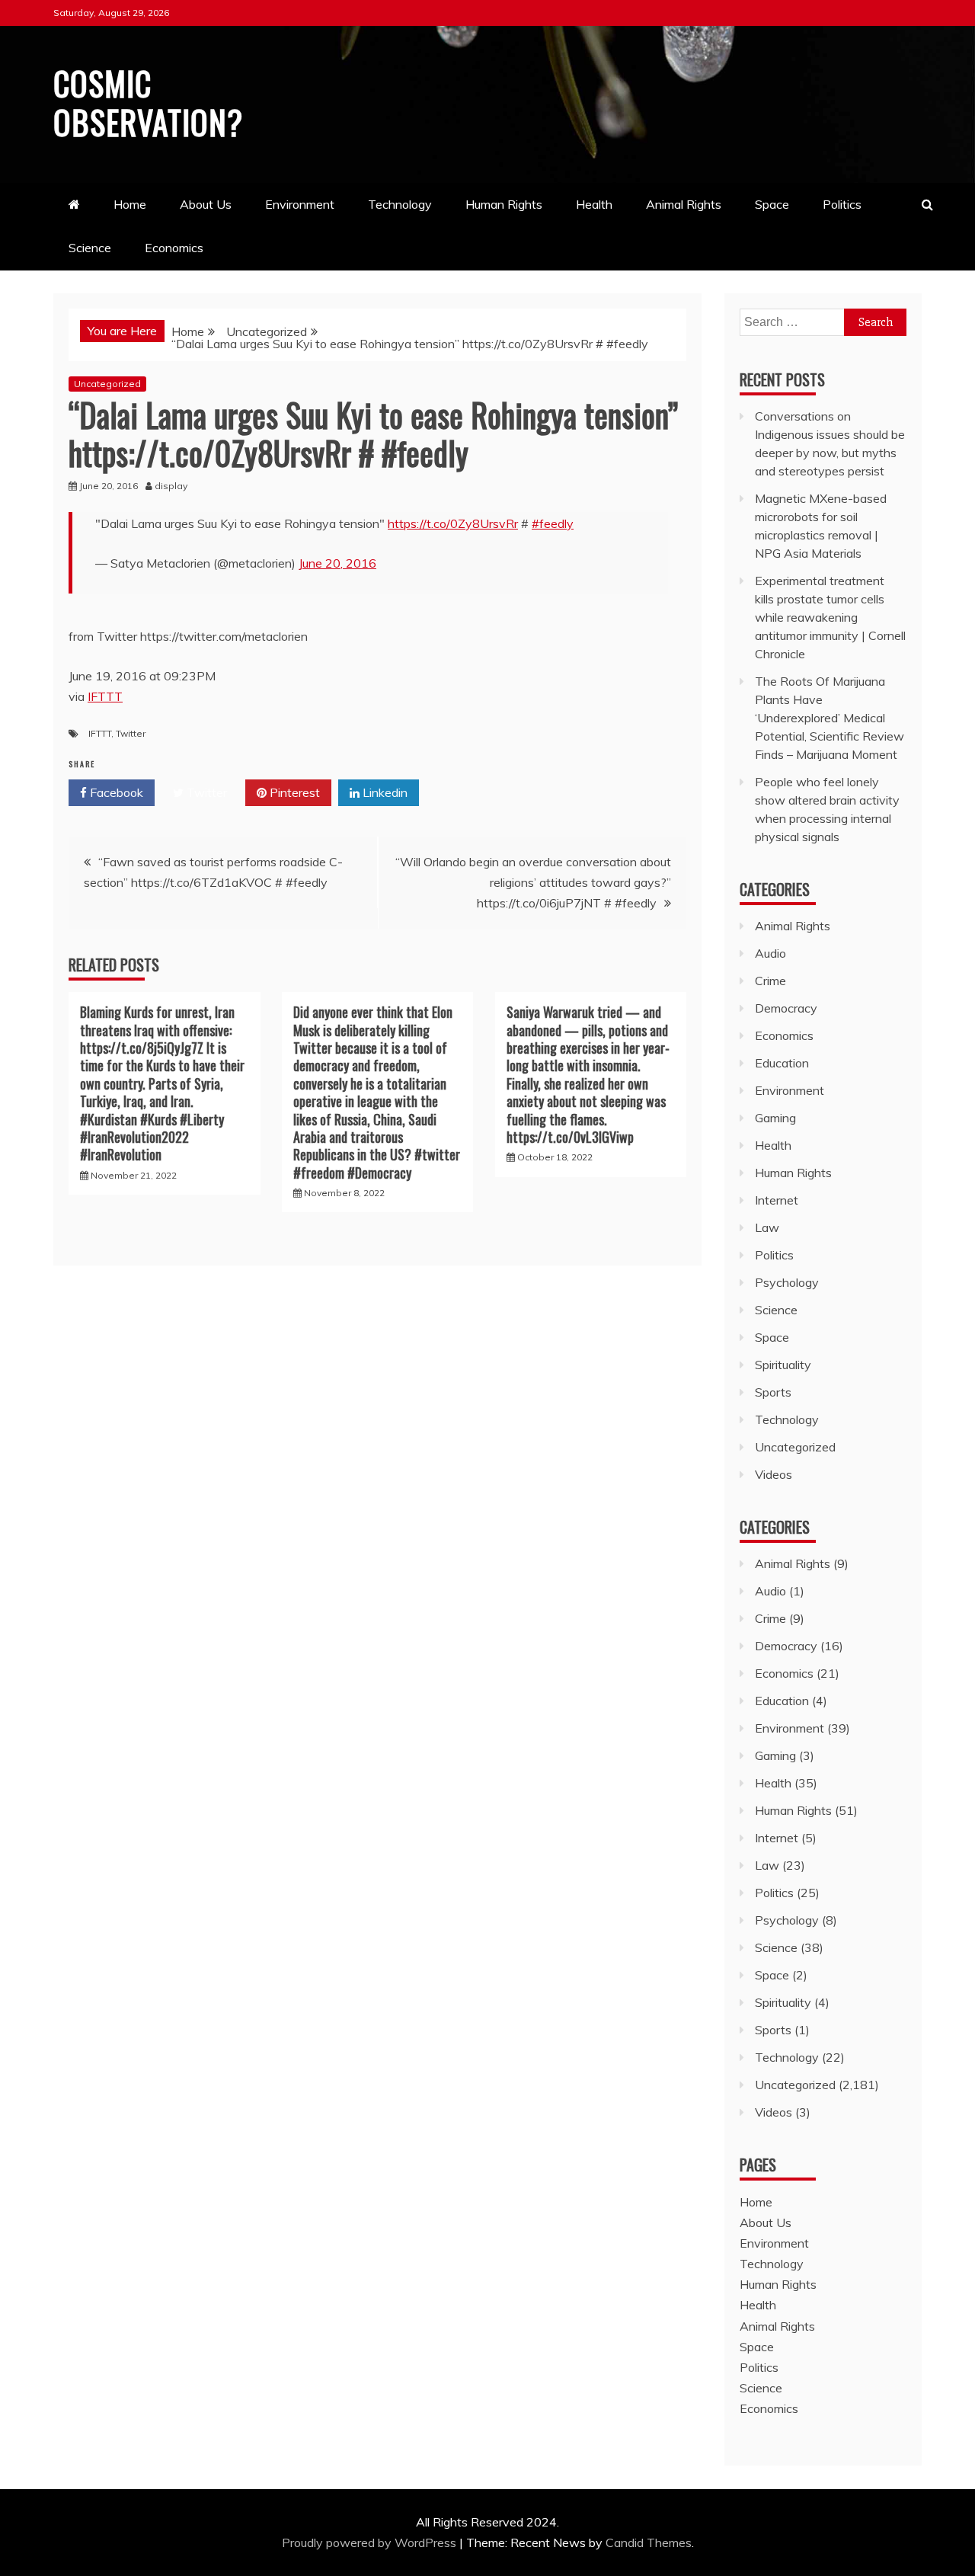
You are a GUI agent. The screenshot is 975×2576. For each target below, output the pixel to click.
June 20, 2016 (337, 563)
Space (772, 204)
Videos (774, 1474)
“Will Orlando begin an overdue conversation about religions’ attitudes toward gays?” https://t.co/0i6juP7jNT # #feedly (533, 882)
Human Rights (504, 204)
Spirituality (783, 1365)
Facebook (115, 792)
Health (594, 204)
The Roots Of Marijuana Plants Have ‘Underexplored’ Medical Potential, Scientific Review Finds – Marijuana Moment (830, 718)
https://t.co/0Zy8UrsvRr (453, 523)
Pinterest (293, 792)
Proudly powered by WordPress (371, 2542)
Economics (174, 248)
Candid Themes (649, 2542)
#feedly (553, 523)
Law (767, 1227)
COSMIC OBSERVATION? (148, 102)
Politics (842, 204)
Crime (770, 981)
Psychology (787, 1282)
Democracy (786, 1008)
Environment (300, 204)
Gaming (775, 1118)
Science (90, 248)
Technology (400, 204)
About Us (206, 204)
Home (130, 204)
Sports (773, 1392)
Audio (770, 953)
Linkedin (384, 792)
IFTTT (105, 696)
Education (782, 1063)
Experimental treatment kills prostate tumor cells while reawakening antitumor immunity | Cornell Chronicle (830, 617)
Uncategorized (107, 384)
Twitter (131, 733)
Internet (777, 1200)
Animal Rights (684, 204)
